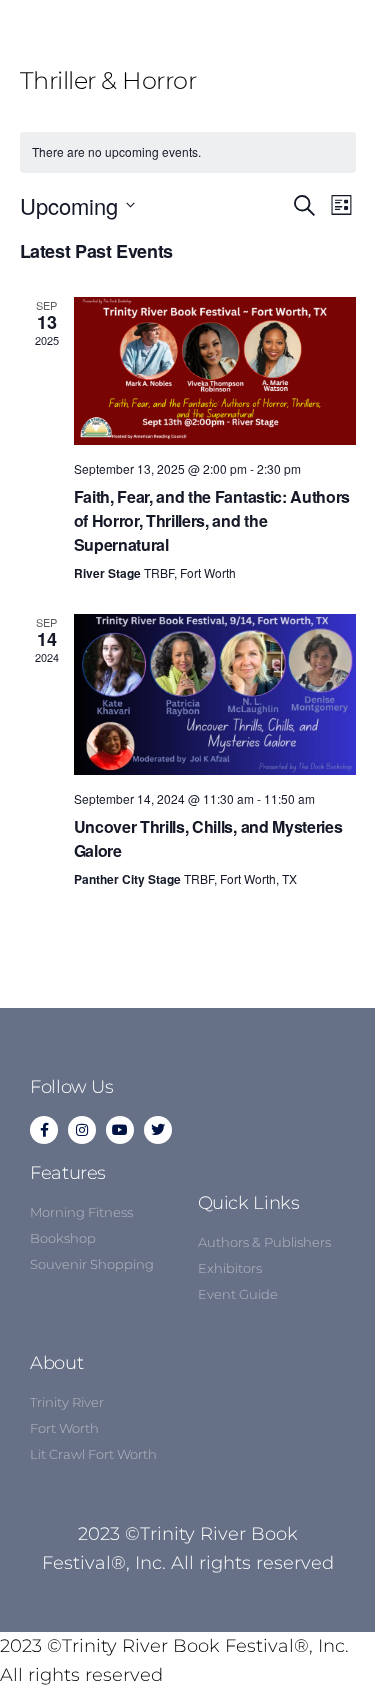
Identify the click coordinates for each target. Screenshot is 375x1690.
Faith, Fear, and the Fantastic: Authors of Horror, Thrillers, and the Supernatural (212, 520)
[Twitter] (158, 1130)
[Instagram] (82, 1130)
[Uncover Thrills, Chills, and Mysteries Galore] (215, 694)
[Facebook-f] (44, 1130)
